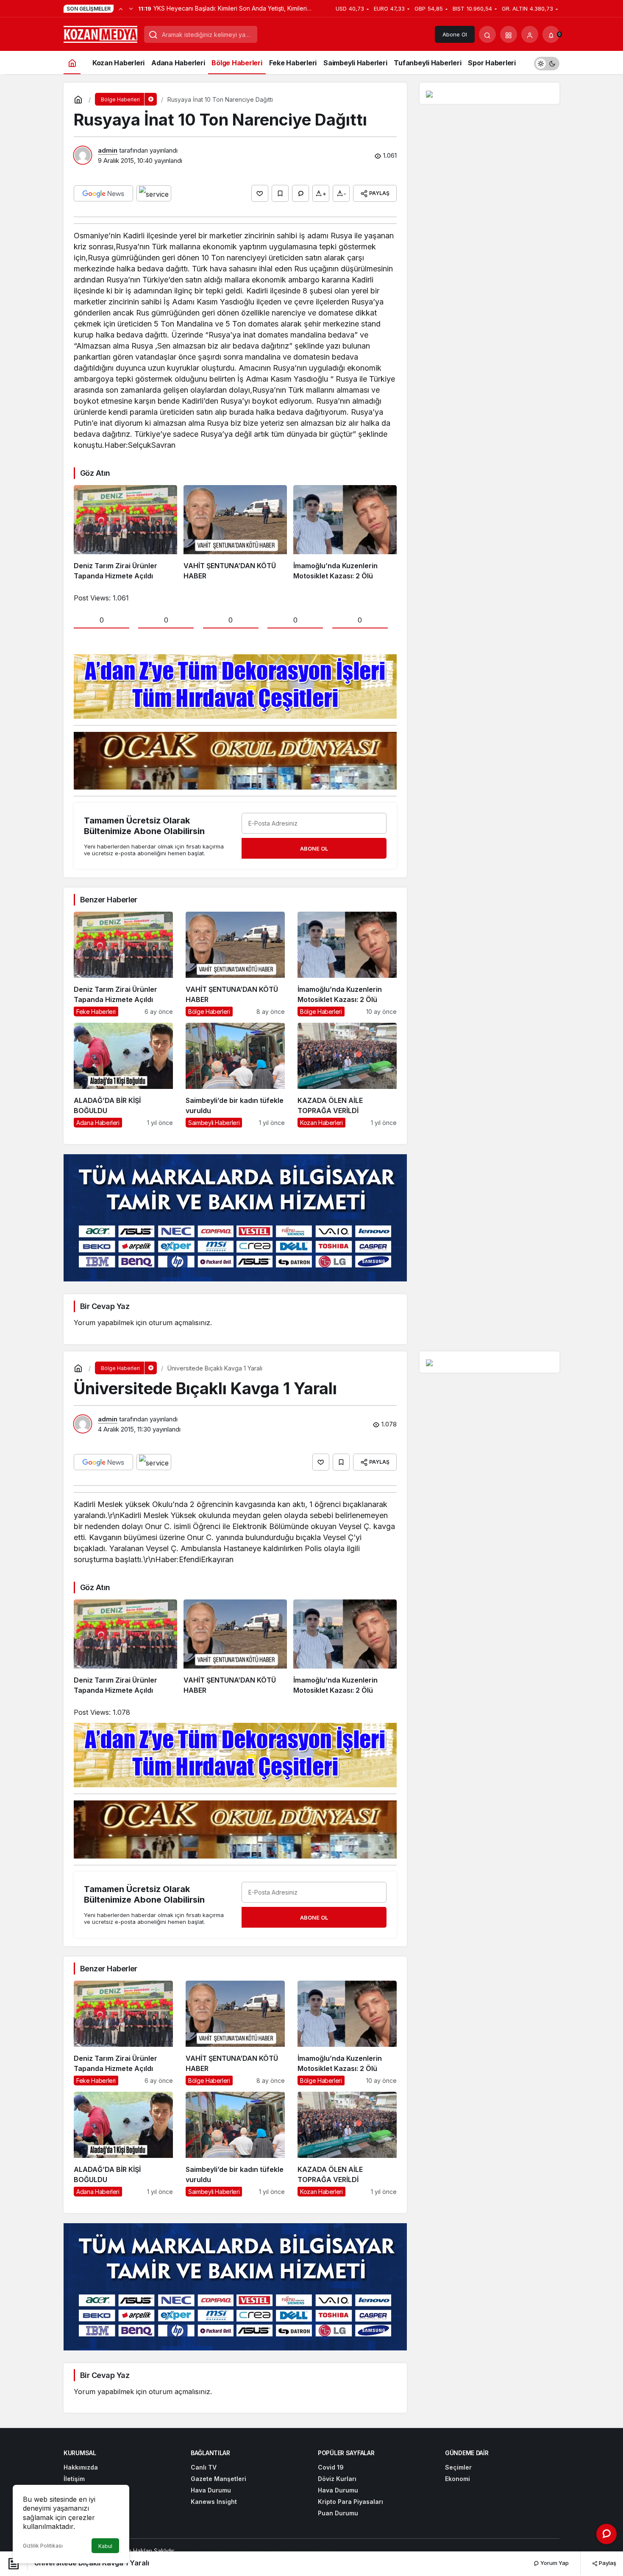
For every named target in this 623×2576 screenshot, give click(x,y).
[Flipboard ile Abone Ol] (154, 193)
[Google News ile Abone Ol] (103, 193)
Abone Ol (455, 34)
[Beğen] (260, 193)
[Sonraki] (131, 8)
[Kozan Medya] (101, 33)
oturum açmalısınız (179, 1323)
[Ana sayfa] (72, 63)
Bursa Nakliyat (316, 2551)
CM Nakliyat (278, 2551)
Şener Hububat (197, 2551)
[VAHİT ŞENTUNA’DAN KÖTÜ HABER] (235, 533)
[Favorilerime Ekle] (280, 193)
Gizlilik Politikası (43, 2546)
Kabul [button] (105, 2546)
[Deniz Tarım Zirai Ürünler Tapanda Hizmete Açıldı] (125, 533)
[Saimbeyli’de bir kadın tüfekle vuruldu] (235, 1075)
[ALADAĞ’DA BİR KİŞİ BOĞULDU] (123, 1075)
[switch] (547, 63)
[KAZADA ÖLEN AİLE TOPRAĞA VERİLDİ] (347, 1075)
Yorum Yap (554, 2563)
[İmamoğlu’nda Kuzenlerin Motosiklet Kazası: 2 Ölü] (345, 533)
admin (108, 150)
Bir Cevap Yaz (105, 1306)
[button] (509, 34)
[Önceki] (121, 8)
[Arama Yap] (487, 34)
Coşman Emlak (240, 2551)
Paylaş (607, 2563)
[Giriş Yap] (530, 34)
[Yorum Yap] (300, 193)
